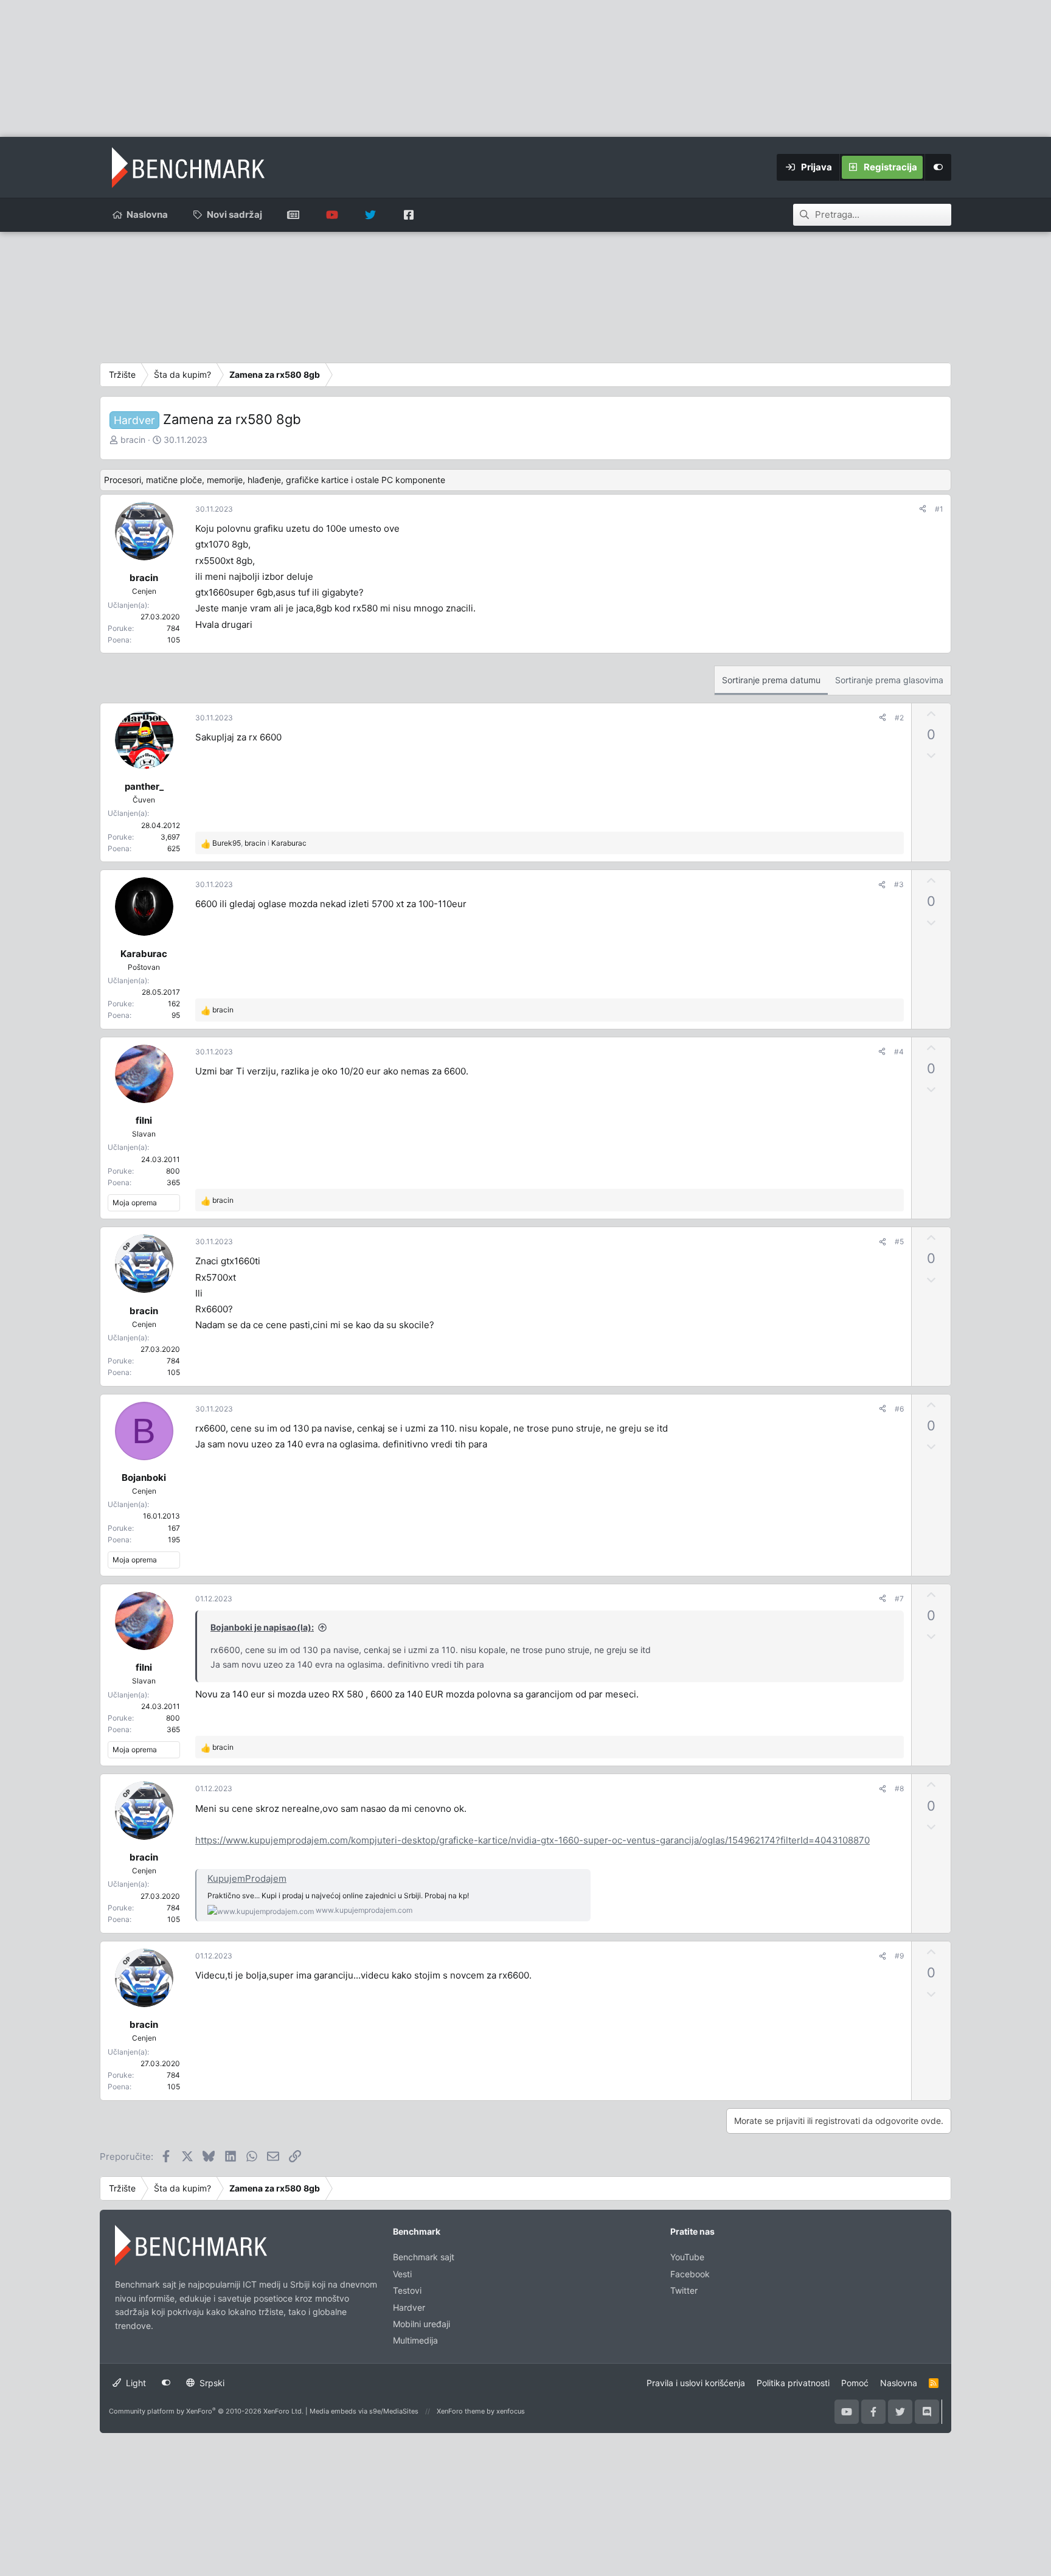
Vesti (402, 2274)
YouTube (687, 2257)
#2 (899, 718)
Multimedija (415, 2340)
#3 (899, 884)
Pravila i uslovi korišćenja (696, 2383)
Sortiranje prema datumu (771, 680)
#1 (939, 509)
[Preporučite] (923, 509)
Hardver (409, 2307)
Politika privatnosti (793, 2383)
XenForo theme (461, 2411)
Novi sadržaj (234, 214)
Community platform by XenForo (206, 2411)
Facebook (690, 2274)
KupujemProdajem (247, 1878)
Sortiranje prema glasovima (889, 680)
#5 (899, 1241)
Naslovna (147, 214)
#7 (899, 1599)
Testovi (407, 2290)
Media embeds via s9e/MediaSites (364, 2411)
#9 (899, 1956)
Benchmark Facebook (408, 215)
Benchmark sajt (293, 215)
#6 (899, 1409)
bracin (133, 440)
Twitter (684, 2290)
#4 (899, 1052)
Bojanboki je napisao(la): (262, 1627)
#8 (899, 1788)
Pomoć (855, 2383)
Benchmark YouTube (332, 215)
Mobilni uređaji (421, 2324)
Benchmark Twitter (370, 215)
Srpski (211, 2383)
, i (259, 843)
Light (135, 2383)
